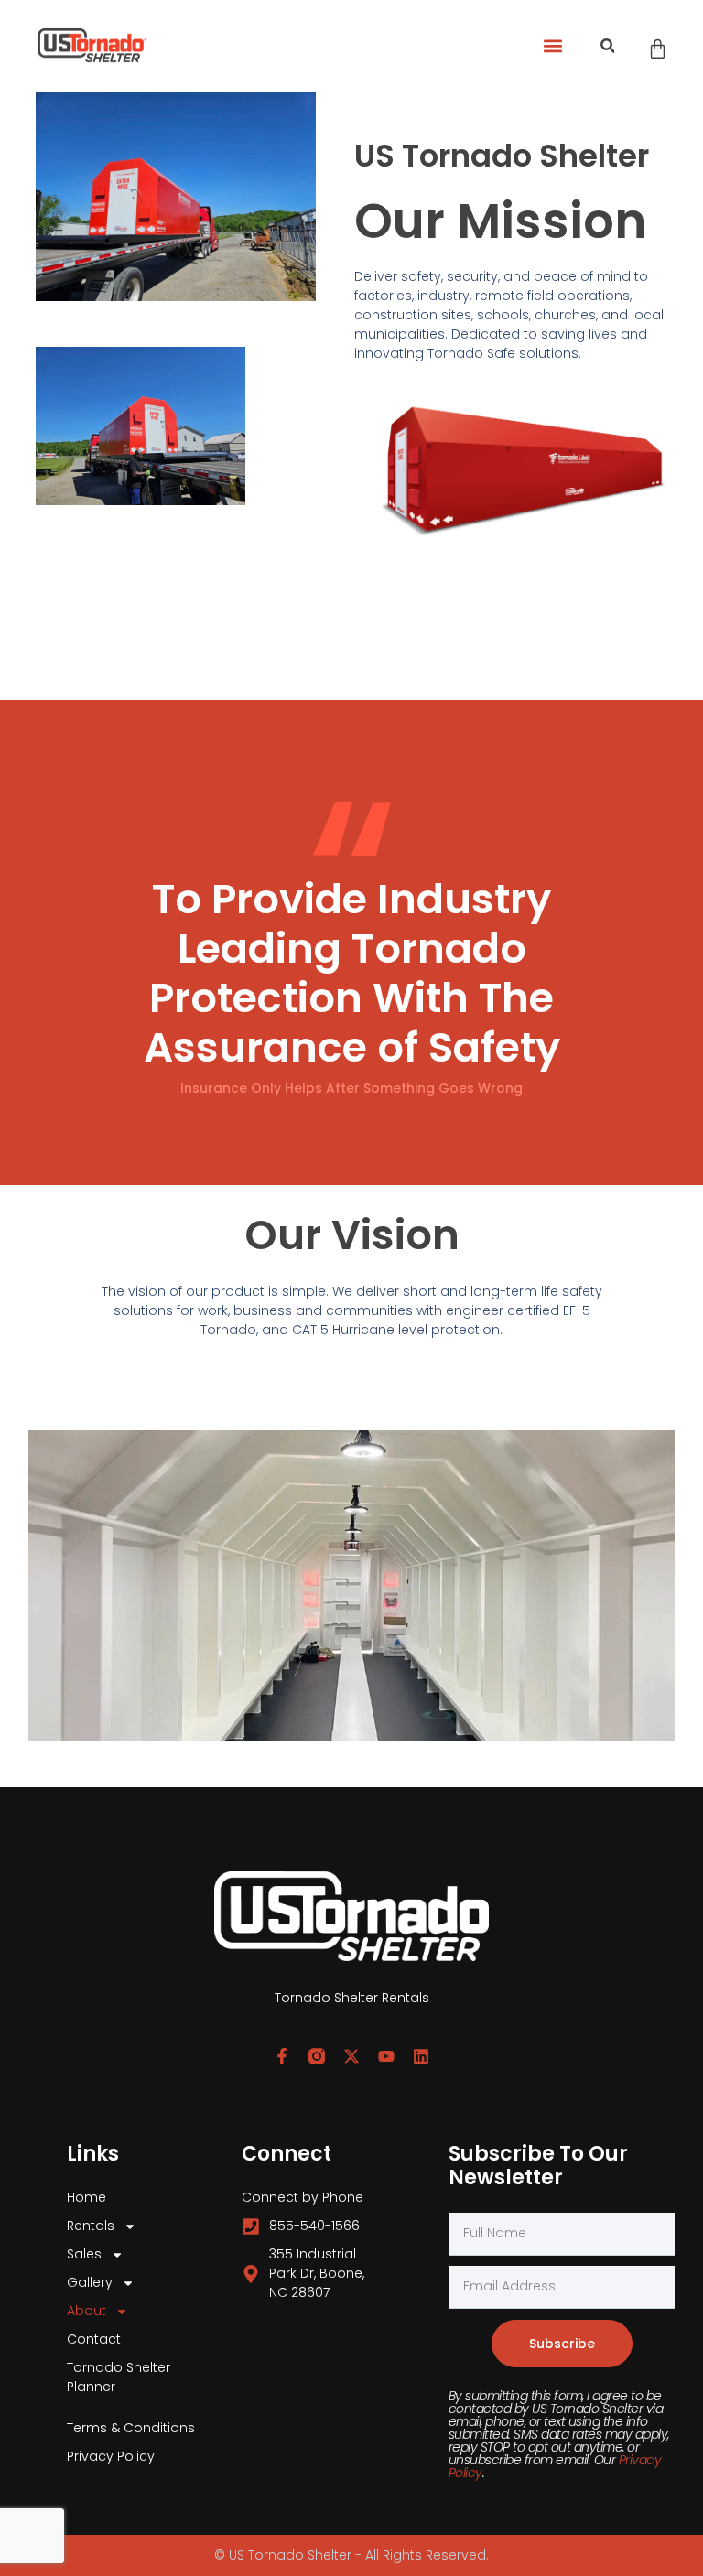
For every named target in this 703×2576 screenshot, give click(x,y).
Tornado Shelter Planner (119, 2377)
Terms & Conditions (131, 2428)
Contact (94, 2339)
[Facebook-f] (282, 2056)
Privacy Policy (111, 2456)
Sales (84, 2254)
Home (87, 2197)
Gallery (90, 2282)
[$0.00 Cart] (658, 49)
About (87, 2311)
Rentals (91, 2226)
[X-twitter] (351, 2056)
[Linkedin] (421, 2056)
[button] (552, 46)
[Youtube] (386, 2056)
